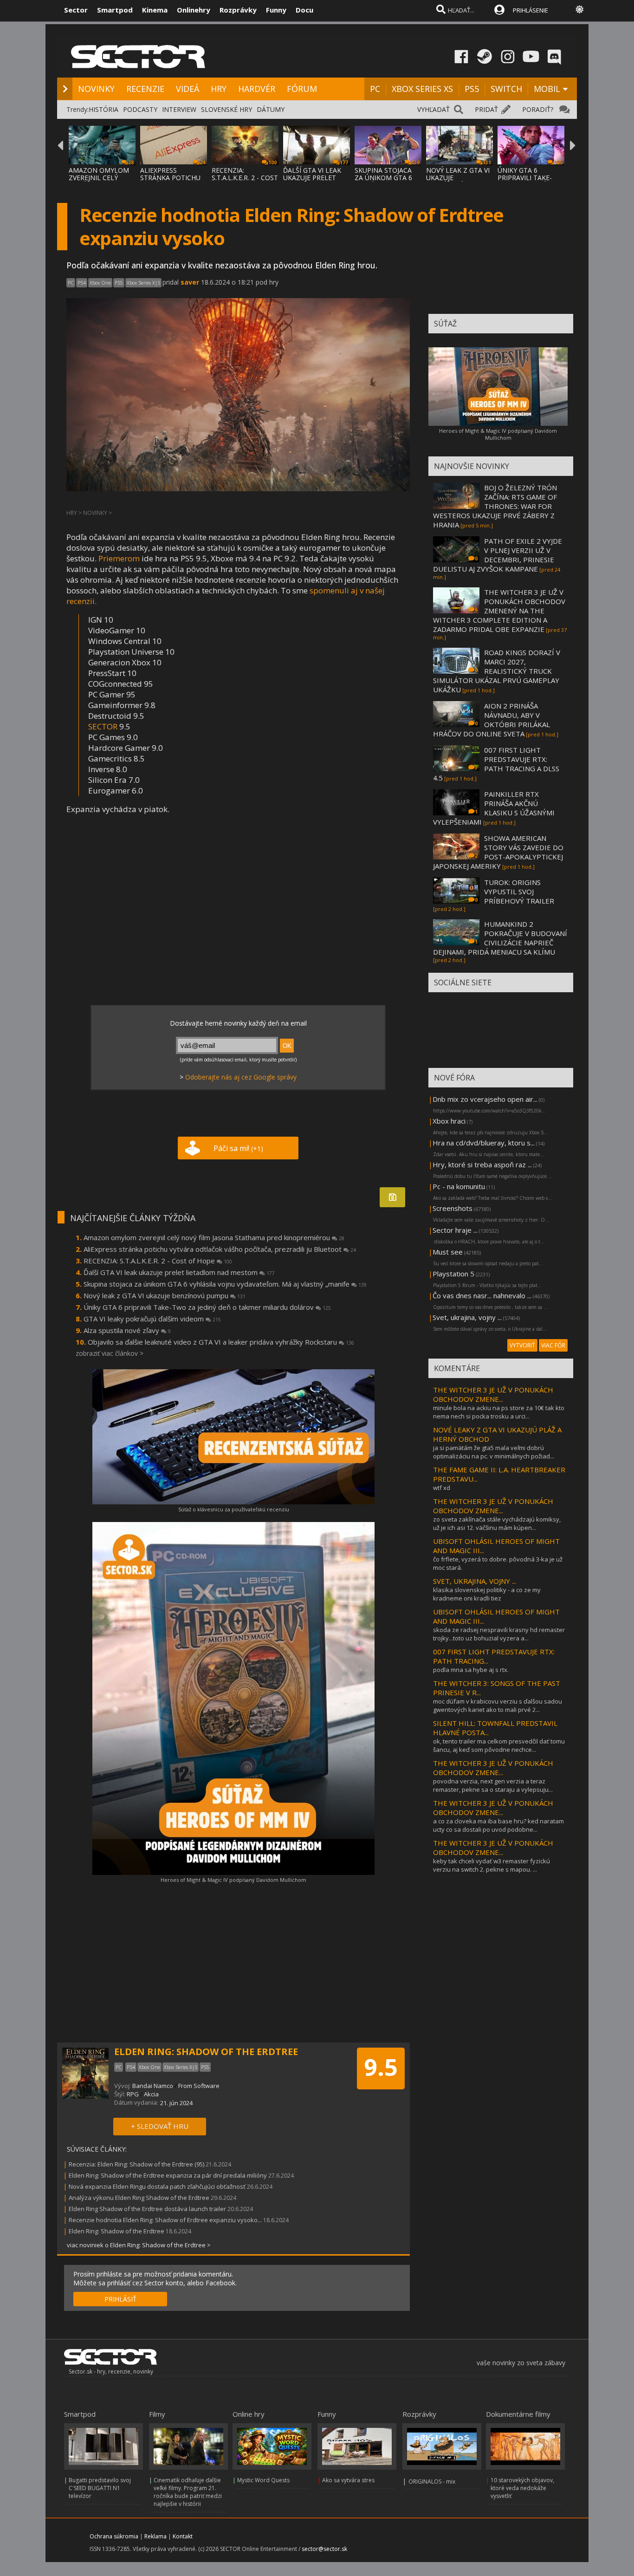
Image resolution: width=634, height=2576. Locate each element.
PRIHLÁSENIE (530, 10)
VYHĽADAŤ (433, 109)
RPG (133, 2094)
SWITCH (506, 89)
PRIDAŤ (486, 109)
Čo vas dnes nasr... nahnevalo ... (482, 1295)
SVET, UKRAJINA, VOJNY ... (475, 1581)
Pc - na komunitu (459, 1186)
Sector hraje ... (455, 1230)
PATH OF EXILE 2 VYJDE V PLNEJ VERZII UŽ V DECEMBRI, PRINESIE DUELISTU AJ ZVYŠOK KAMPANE (498, 555)
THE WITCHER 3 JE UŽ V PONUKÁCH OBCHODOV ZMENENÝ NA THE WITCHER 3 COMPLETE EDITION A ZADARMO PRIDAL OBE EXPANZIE (499, 611)
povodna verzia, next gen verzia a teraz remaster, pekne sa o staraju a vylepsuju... (493, 1785)
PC (375, 89)
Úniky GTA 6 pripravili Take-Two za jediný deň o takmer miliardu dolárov (207, 1307)
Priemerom (119, 558)
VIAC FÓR (553, 1345)
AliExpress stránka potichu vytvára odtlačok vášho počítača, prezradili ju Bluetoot (220, 1249)
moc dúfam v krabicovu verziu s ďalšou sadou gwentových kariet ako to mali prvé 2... (498, 1705)
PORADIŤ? (538, 109)
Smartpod (115, 10)
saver (190, 282)
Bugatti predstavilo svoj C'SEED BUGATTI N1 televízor (100, 2488)
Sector (76, 10)
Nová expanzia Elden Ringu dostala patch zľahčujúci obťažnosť (157, 2186)
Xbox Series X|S (143, 283)
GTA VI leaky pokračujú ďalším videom (152, 1319)
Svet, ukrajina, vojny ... (467, 1317)
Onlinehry (194, 10)
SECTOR (103, 726)
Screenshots (453, 1208)
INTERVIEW (179, 109)
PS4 (82, 283)
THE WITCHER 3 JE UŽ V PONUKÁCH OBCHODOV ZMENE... (493, 1394)
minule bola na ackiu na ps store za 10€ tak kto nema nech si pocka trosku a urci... (499, 1412)
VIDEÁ (188, 89)
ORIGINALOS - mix (432, 2482)
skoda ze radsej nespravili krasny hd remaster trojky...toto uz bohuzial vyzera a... (499, 1634)
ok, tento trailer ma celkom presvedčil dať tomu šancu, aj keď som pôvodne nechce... (499, 1745)
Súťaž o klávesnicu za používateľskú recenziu (234, 1509)
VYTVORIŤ (522, 1345)
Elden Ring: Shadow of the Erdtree (116, 2231)
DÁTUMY (271, 109)
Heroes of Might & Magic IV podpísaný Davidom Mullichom (233, 1880)
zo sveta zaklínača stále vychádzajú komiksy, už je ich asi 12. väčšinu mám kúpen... (497, 1523)
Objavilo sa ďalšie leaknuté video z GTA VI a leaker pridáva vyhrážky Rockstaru (221, 1342)
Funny (276, 10)
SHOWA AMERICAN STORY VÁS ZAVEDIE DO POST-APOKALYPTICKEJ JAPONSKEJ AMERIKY (498, 852)
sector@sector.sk (324, 2549)
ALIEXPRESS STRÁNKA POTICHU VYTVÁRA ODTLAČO (171, 178)
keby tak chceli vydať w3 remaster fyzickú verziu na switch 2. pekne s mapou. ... (492, 1865)
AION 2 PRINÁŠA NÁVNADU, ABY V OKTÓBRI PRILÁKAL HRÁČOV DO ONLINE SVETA (492, 720)
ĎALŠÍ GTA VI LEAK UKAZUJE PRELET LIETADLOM (312, 178)
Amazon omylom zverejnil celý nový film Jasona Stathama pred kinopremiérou (214, 1237)
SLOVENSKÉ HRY (226, 109)
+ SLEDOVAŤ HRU (160, 2126)
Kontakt (183, 2536)
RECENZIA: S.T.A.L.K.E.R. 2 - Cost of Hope (158, 1261)
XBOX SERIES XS (422, 89)
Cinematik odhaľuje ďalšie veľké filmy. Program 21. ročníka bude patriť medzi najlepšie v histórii (188, 2492)
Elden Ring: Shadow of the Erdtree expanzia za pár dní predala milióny (168, 2175)
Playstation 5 (453, 1274)
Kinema (155, 10)
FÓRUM (302, 89)
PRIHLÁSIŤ (120, 2299)
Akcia (151, 2094)
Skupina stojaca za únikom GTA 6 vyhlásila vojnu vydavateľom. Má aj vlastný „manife (225, 1284)
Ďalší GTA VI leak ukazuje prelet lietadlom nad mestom (179, 1272)
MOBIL (547, 89)
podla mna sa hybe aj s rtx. (471, 1670)
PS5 (472, 89)
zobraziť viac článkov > (110, 1353)
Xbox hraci (449, 1121)
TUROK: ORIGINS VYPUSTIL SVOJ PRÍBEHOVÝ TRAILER (519, 891)
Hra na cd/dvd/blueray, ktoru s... (484, 1143)
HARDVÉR (257, 89)
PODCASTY (140, 109)
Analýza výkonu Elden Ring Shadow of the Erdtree (139, 2198)
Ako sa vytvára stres (348, 2480)
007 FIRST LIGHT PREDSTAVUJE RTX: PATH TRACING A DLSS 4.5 (496, 764)
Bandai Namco (153, 2086)
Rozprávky (238, 10)
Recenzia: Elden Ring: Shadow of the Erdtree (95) (136, 2164)
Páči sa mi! (238, 1148)
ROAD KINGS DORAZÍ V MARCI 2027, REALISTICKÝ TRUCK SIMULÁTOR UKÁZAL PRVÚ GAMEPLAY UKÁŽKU (497, 671)
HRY (219, 89)
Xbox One (100, 283)
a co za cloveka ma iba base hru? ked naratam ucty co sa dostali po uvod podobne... (498, 1825)
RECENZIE (145, 89)
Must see (448, 1252)
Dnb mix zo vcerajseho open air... (485, 1099)
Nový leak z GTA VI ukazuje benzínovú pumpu (165, 1295)
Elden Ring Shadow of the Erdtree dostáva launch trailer (147, 2209)
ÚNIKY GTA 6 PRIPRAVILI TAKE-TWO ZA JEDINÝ (525, 178)
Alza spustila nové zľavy (127, 1330)
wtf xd (442, 1488)
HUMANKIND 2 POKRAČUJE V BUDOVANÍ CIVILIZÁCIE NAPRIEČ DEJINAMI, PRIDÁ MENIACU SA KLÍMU (500, 938)
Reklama (155, 2536)
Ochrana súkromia (114, 2536)
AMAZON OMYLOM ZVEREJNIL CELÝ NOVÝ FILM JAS (99, 178)
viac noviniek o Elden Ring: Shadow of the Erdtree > (139, 2245)
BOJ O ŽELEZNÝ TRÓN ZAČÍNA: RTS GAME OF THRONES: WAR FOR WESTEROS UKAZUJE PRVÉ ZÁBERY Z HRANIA (495, 506)
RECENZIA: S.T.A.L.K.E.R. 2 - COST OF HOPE (245, 178)
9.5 (381, 2067)
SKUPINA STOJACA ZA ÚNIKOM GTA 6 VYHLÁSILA (383, 178)
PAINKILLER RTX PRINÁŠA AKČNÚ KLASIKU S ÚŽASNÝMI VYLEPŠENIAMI (494, 808)
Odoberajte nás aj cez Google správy (241, 1077)
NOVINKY (96, 89)
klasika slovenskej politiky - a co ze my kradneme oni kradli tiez (487, 1594)
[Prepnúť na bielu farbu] (580, 9)
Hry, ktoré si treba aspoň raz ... (482, 1164)
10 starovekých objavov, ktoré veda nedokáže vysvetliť (522, 2488)
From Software (199, 2086)
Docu (304, 10)
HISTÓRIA (104, 109)
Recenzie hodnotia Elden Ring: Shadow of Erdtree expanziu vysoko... (165, 2220)
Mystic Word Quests (263, 2480)
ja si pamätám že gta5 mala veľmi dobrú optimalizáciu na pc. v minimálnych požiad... (494, 1452)
